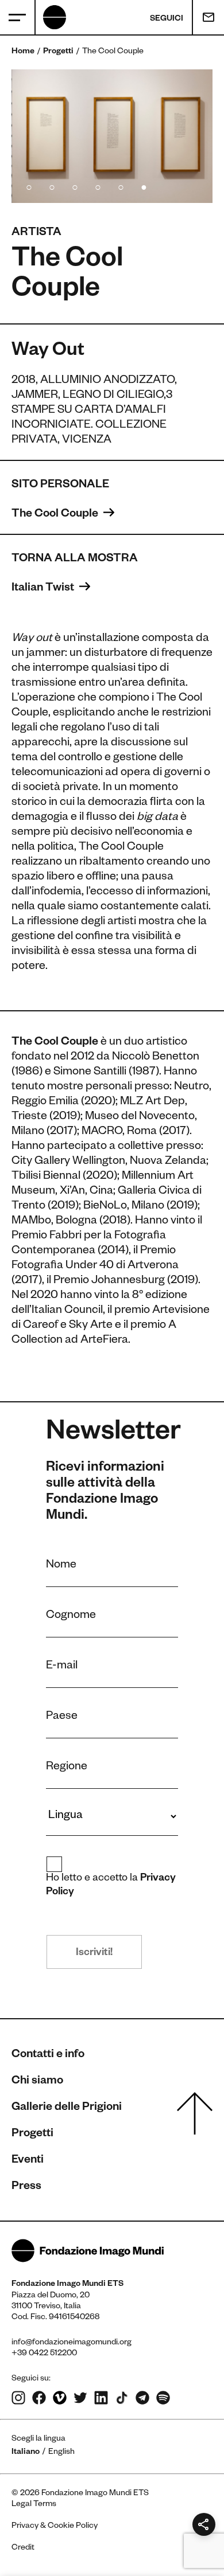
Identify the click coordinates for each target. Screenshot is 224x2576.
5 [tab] (121, 186)
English (61, 2453)
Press (26, 2187)
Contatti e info (48, 2055)
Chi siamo (37, 2082)
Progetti (58, 52)
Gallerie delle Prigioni (67, 2108)
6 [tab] (144, 186)
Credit (23, 2548)
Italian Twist (44, 589)
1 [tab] (29, 186)
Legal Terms (34, 2505)
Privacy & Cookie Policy (55, 2527)
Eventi (28, 2161)
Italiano (26, 2453)
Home (23, 52)
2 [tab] (52, 186)
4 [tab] (98, 186)
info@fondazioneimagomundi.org (72, 2343)
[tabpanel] (112, 136)
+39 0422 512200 (44, 2354)
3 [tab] (75, 186)
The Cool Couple (56, 515)
